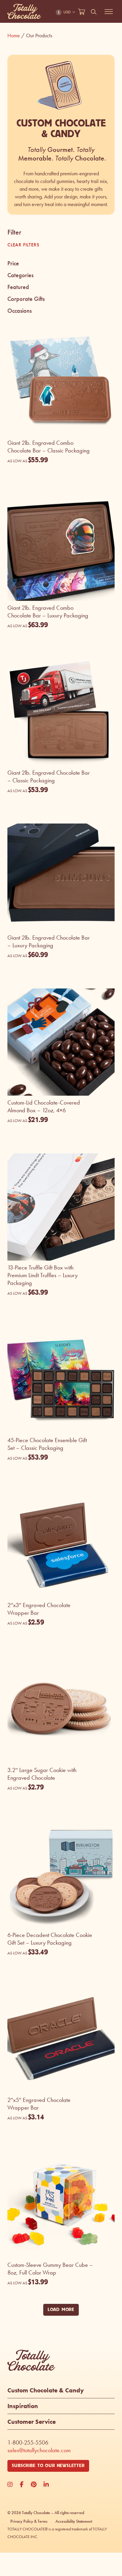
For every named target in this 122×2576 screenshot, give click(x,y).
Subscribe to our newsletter (48, 2466)
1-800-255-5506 (28, 2442)
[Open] (109, 12)
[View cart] (82, 12)
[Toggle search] (94, 12)
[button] (61, 264)
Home (16, 36)
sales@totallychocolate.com (39, 2450)
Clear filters (23, 245)
